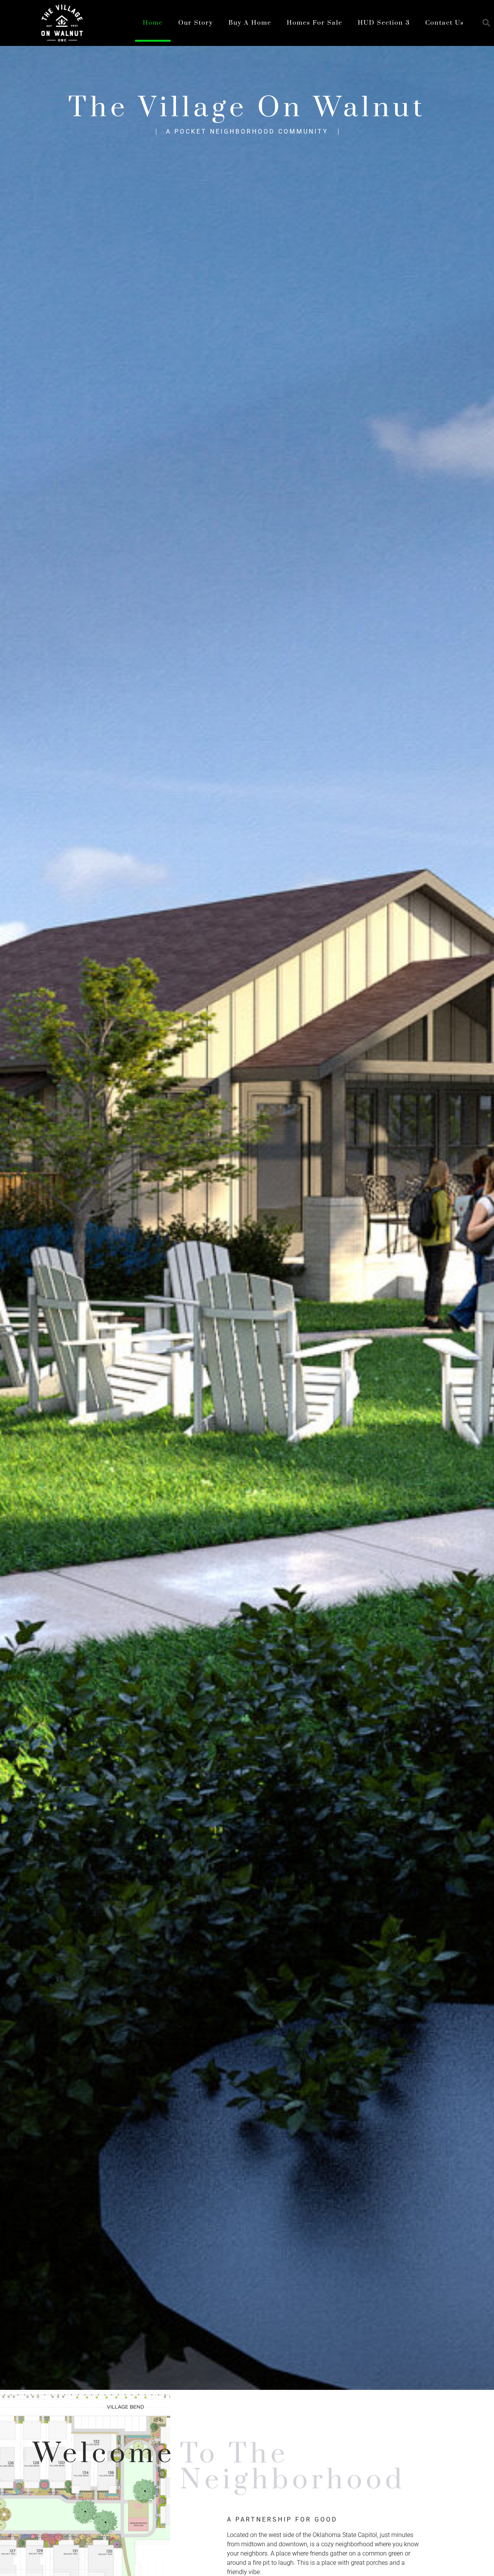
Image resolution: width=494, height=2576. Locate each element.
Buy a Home (250, 23)
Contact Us (445, 23)
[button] (486, 23)
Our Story (196, 23)
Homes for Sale (315, 23)
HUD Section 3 (384, 23)
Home (153, 23)
